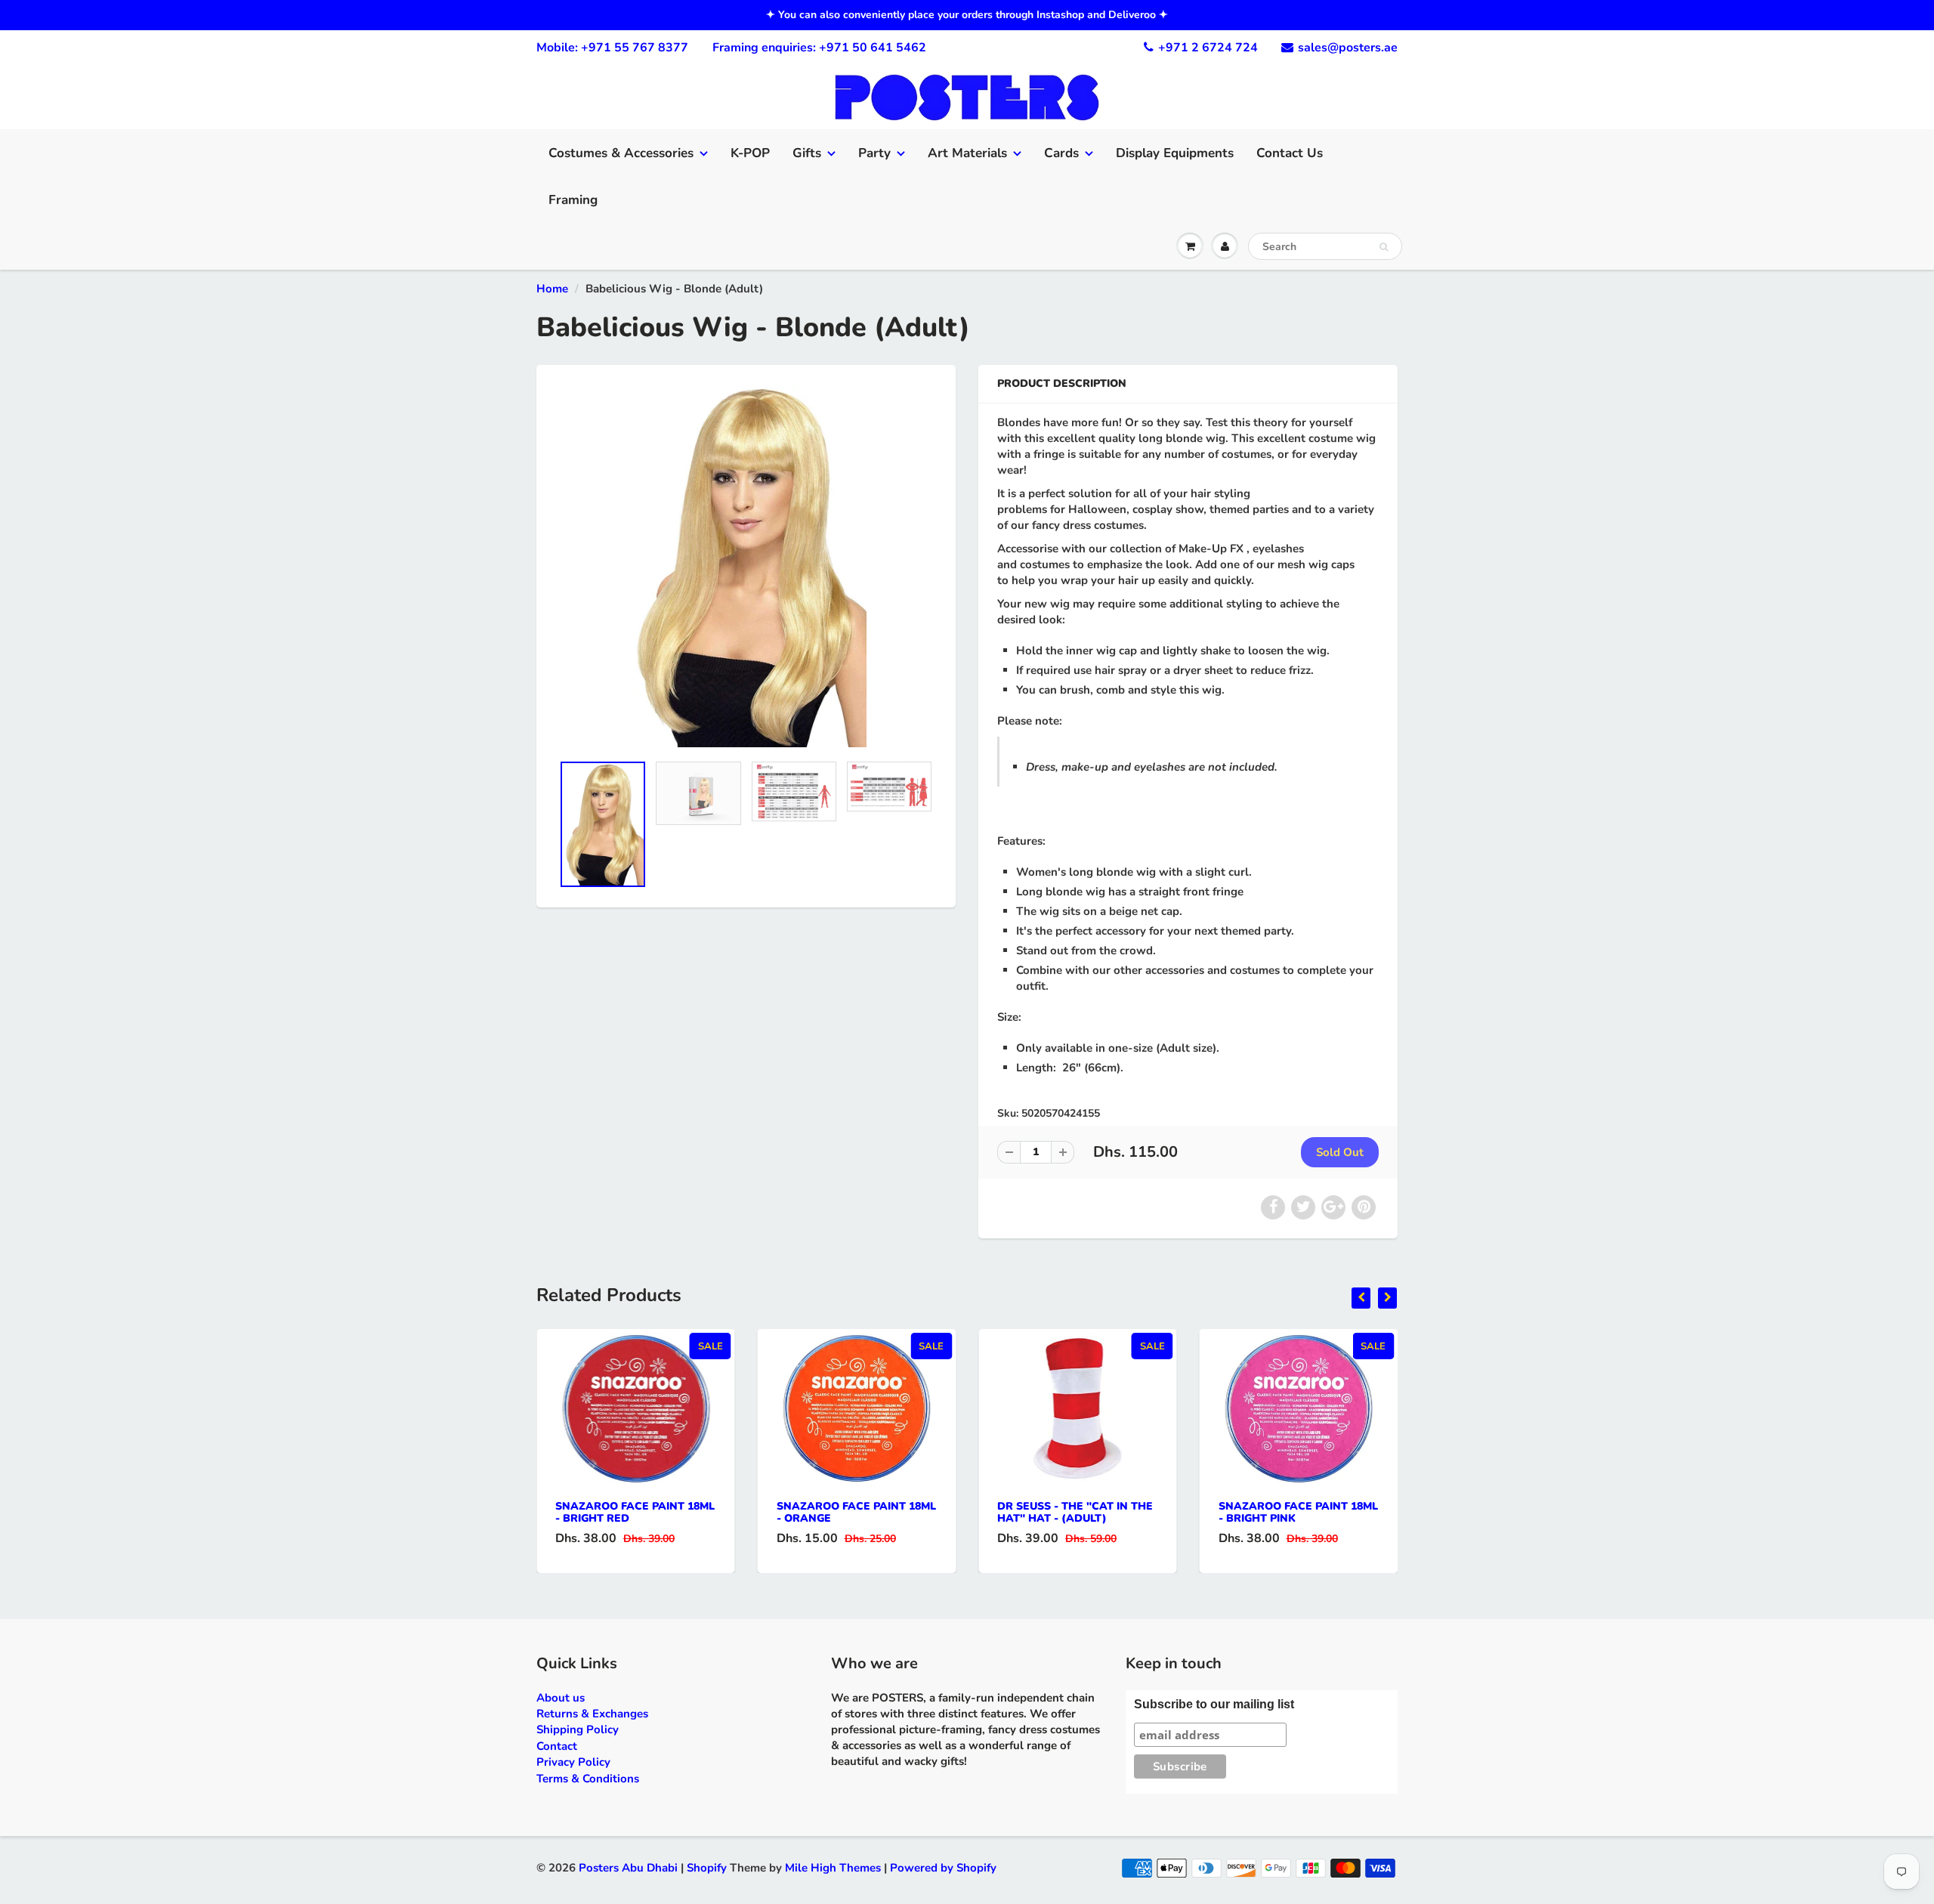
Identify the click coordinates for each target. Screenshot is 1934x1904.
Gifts (807, 153)
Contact (557, 1746)
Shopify (707, 1868)
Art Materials (967, 153)
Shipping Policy (578, 1729)
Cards (1061, 153)
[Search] (1384, 247)
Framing (573, 200)
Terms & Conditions (588, 1779)
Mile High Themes (833, 1868)
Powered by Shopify (943, 1868)
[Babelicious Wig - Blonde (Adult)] (746, 566)
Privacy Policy (573, 1762)
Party (874, 153)
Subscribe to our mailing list (1214, 1704)
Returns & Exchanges (592, 1714)
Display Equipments (1175, 153)
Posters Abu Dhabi (628, 1868)
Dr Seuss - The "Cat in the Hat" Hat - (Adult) (1075, 1512)
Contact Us (1290, 153)
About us (561, 1698)
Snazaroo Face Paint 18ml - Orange (856, 1512)
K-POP (750, 153)
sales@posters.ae (1348, 48)
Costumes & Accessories (621, 153)
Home (552, 289)
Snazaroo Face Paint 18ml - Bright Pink (1298, 1512)
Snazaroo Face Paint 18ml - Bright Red (635, 1512)
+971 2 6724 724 (1208, 48)
